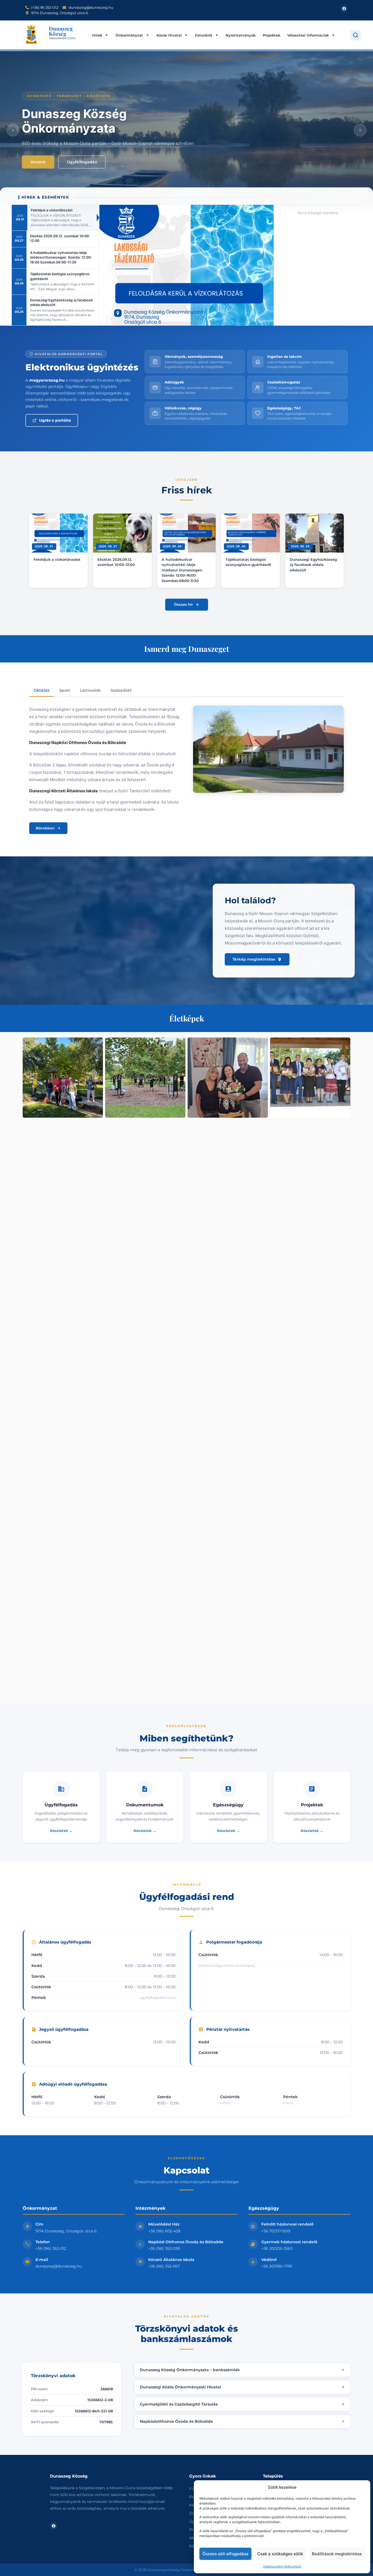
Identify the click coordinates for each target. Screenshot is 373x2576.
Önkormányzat (129, 35)
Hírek (97, 35)
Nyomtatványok (241, 35)
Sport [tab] (65, 690)
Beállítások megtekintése (337, 2554)
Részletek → (61, 1831)
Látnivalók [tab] (90, 690)
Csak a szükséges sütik (280, 2554)
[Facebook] (344, 8)
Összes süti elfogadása (225, 2554)
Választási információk (308, 35)
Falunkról (204, 35)
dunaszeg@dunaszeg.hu (59, 2266)
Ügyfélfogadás (82, 162)
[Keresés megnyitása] (356, 35)
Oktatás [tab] (42, 690)
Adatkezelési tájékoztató (282, 2566)
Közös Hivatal (169, 35)
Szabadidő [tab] (121, 690)
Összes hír (183, 604)
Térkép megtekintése (254, 959)
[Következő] (360, 130)
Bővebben (45, 828)
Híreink (38, 162)
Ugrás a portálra (55, 420)
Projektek (271, 35)
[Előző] (13, 130)
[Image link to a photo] (63, 1078)
